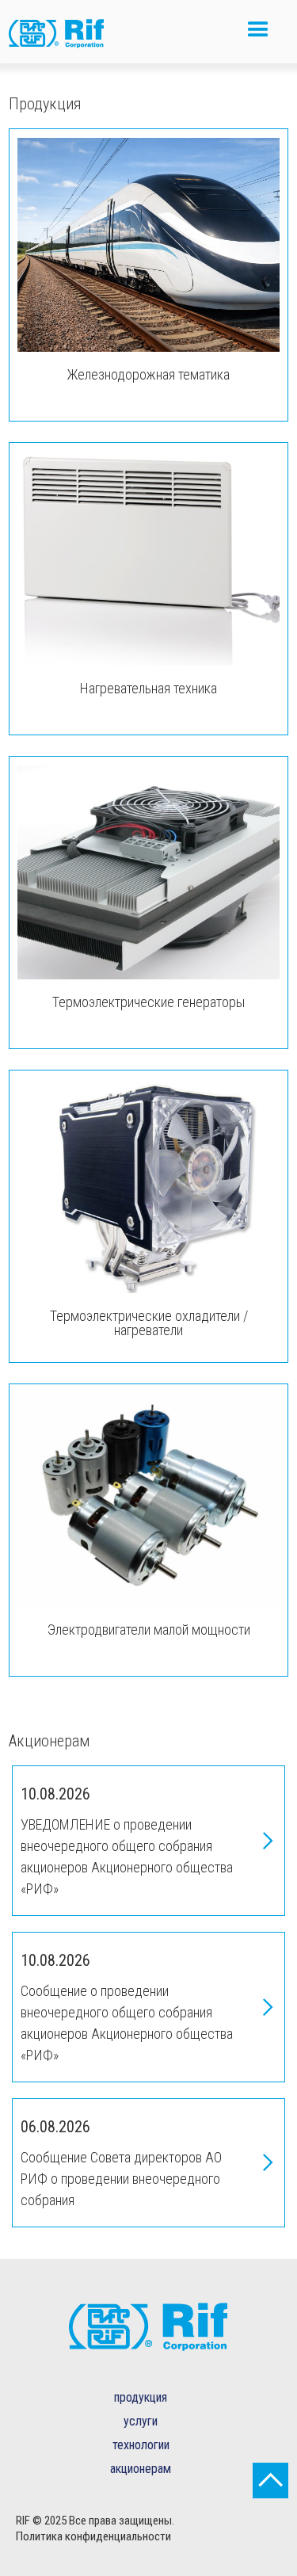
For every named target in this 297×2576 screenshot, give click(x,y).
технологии (141, 2445)
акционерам (141, 2469)
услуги (141, 2421)
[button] (258, 36)
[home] (68, 36)
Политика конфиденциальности (93, 2536)
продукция (141, 2397)
